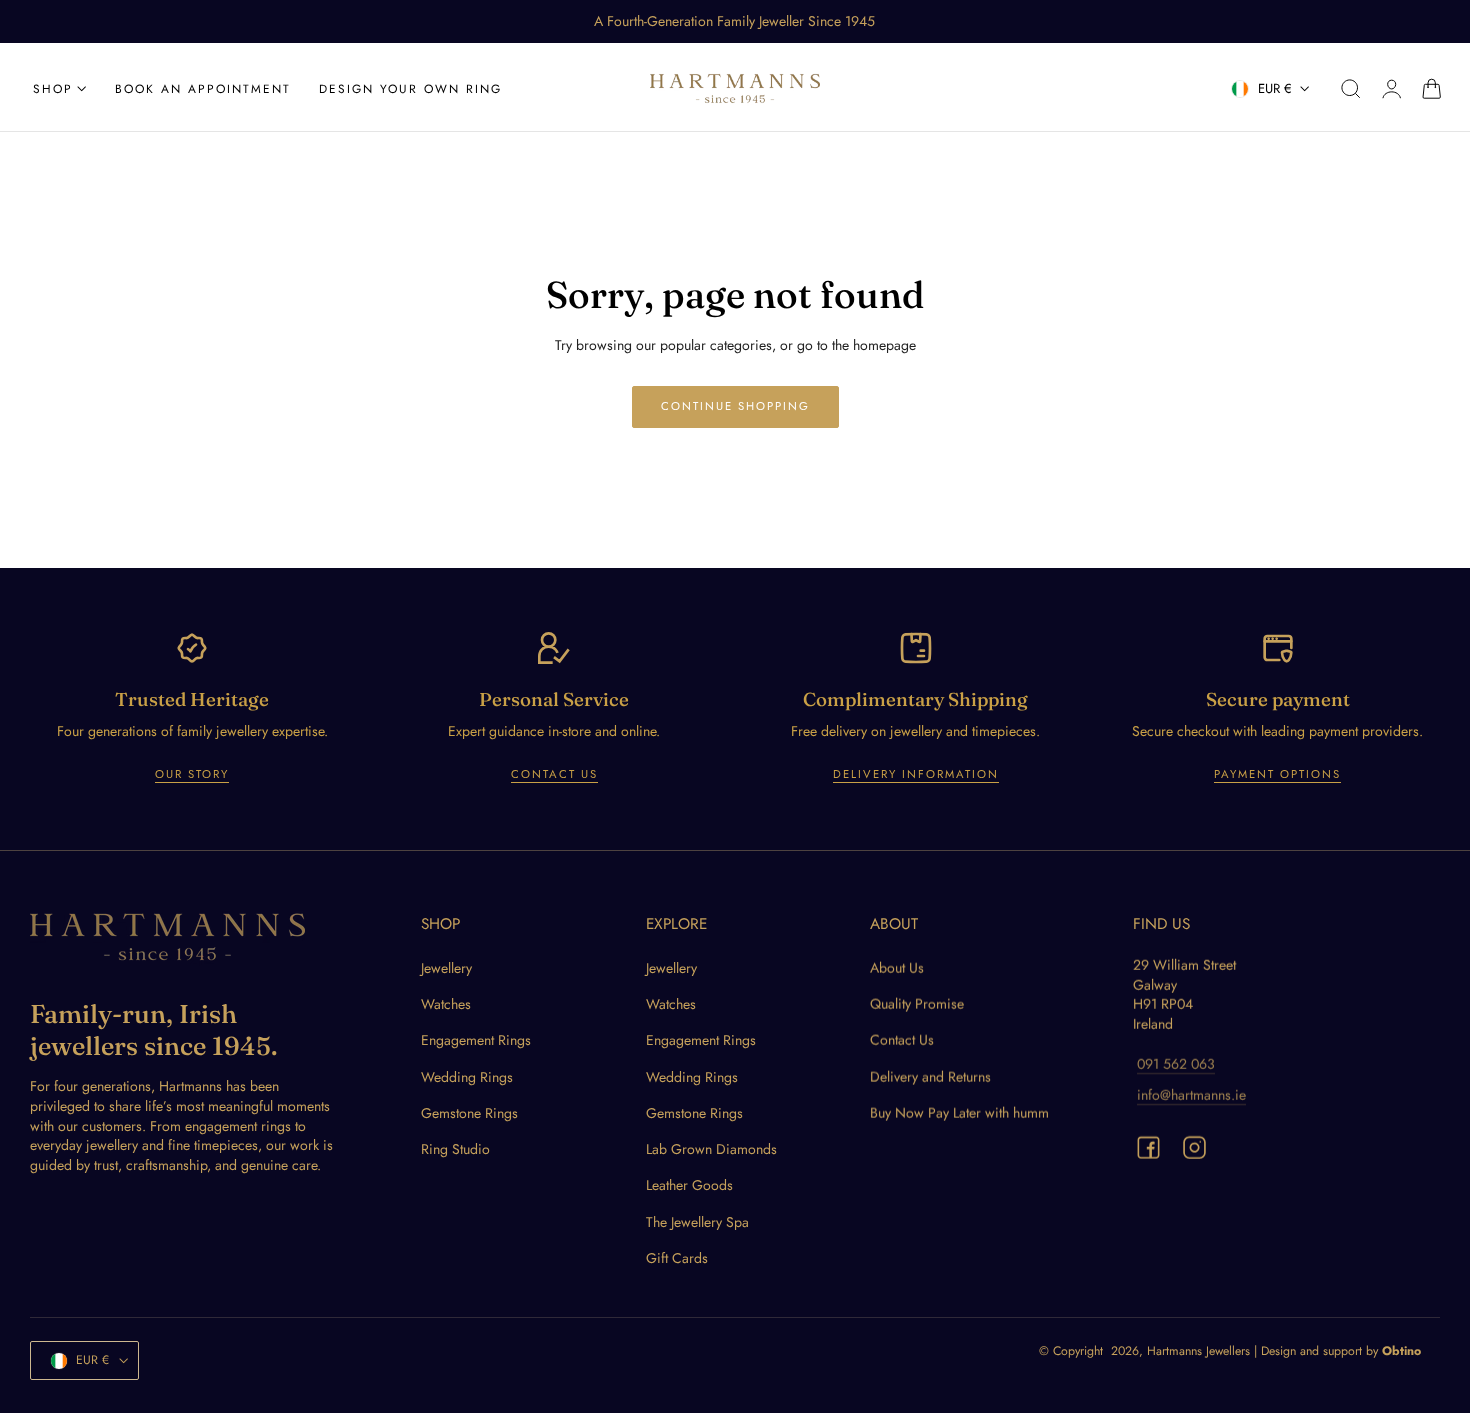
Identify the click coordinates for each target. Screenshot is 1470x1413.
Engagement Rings (476, 1041)
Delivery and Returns (930, 1077)
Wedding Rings (467, 1077)
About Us (897, 968)
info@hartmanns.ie (1191, 1095)
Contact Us (554, 774)
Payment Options (1277, 774)
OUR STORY (192, 774)
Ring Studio (455, 1149)
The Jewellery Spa (697, 1222)
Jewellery (446, 968)
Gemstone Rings (469, 1113)
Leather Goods (689, 1186)
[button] (1351, 89)
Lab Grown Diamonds (711, 1149)
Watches (446, 1004)
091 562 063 (1176, 1064)
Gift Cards (677, 1258)
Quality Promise (917, 1004)
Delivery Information (916, 774)
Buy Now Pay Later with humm (959, 1113)
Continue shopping (735, 406)
